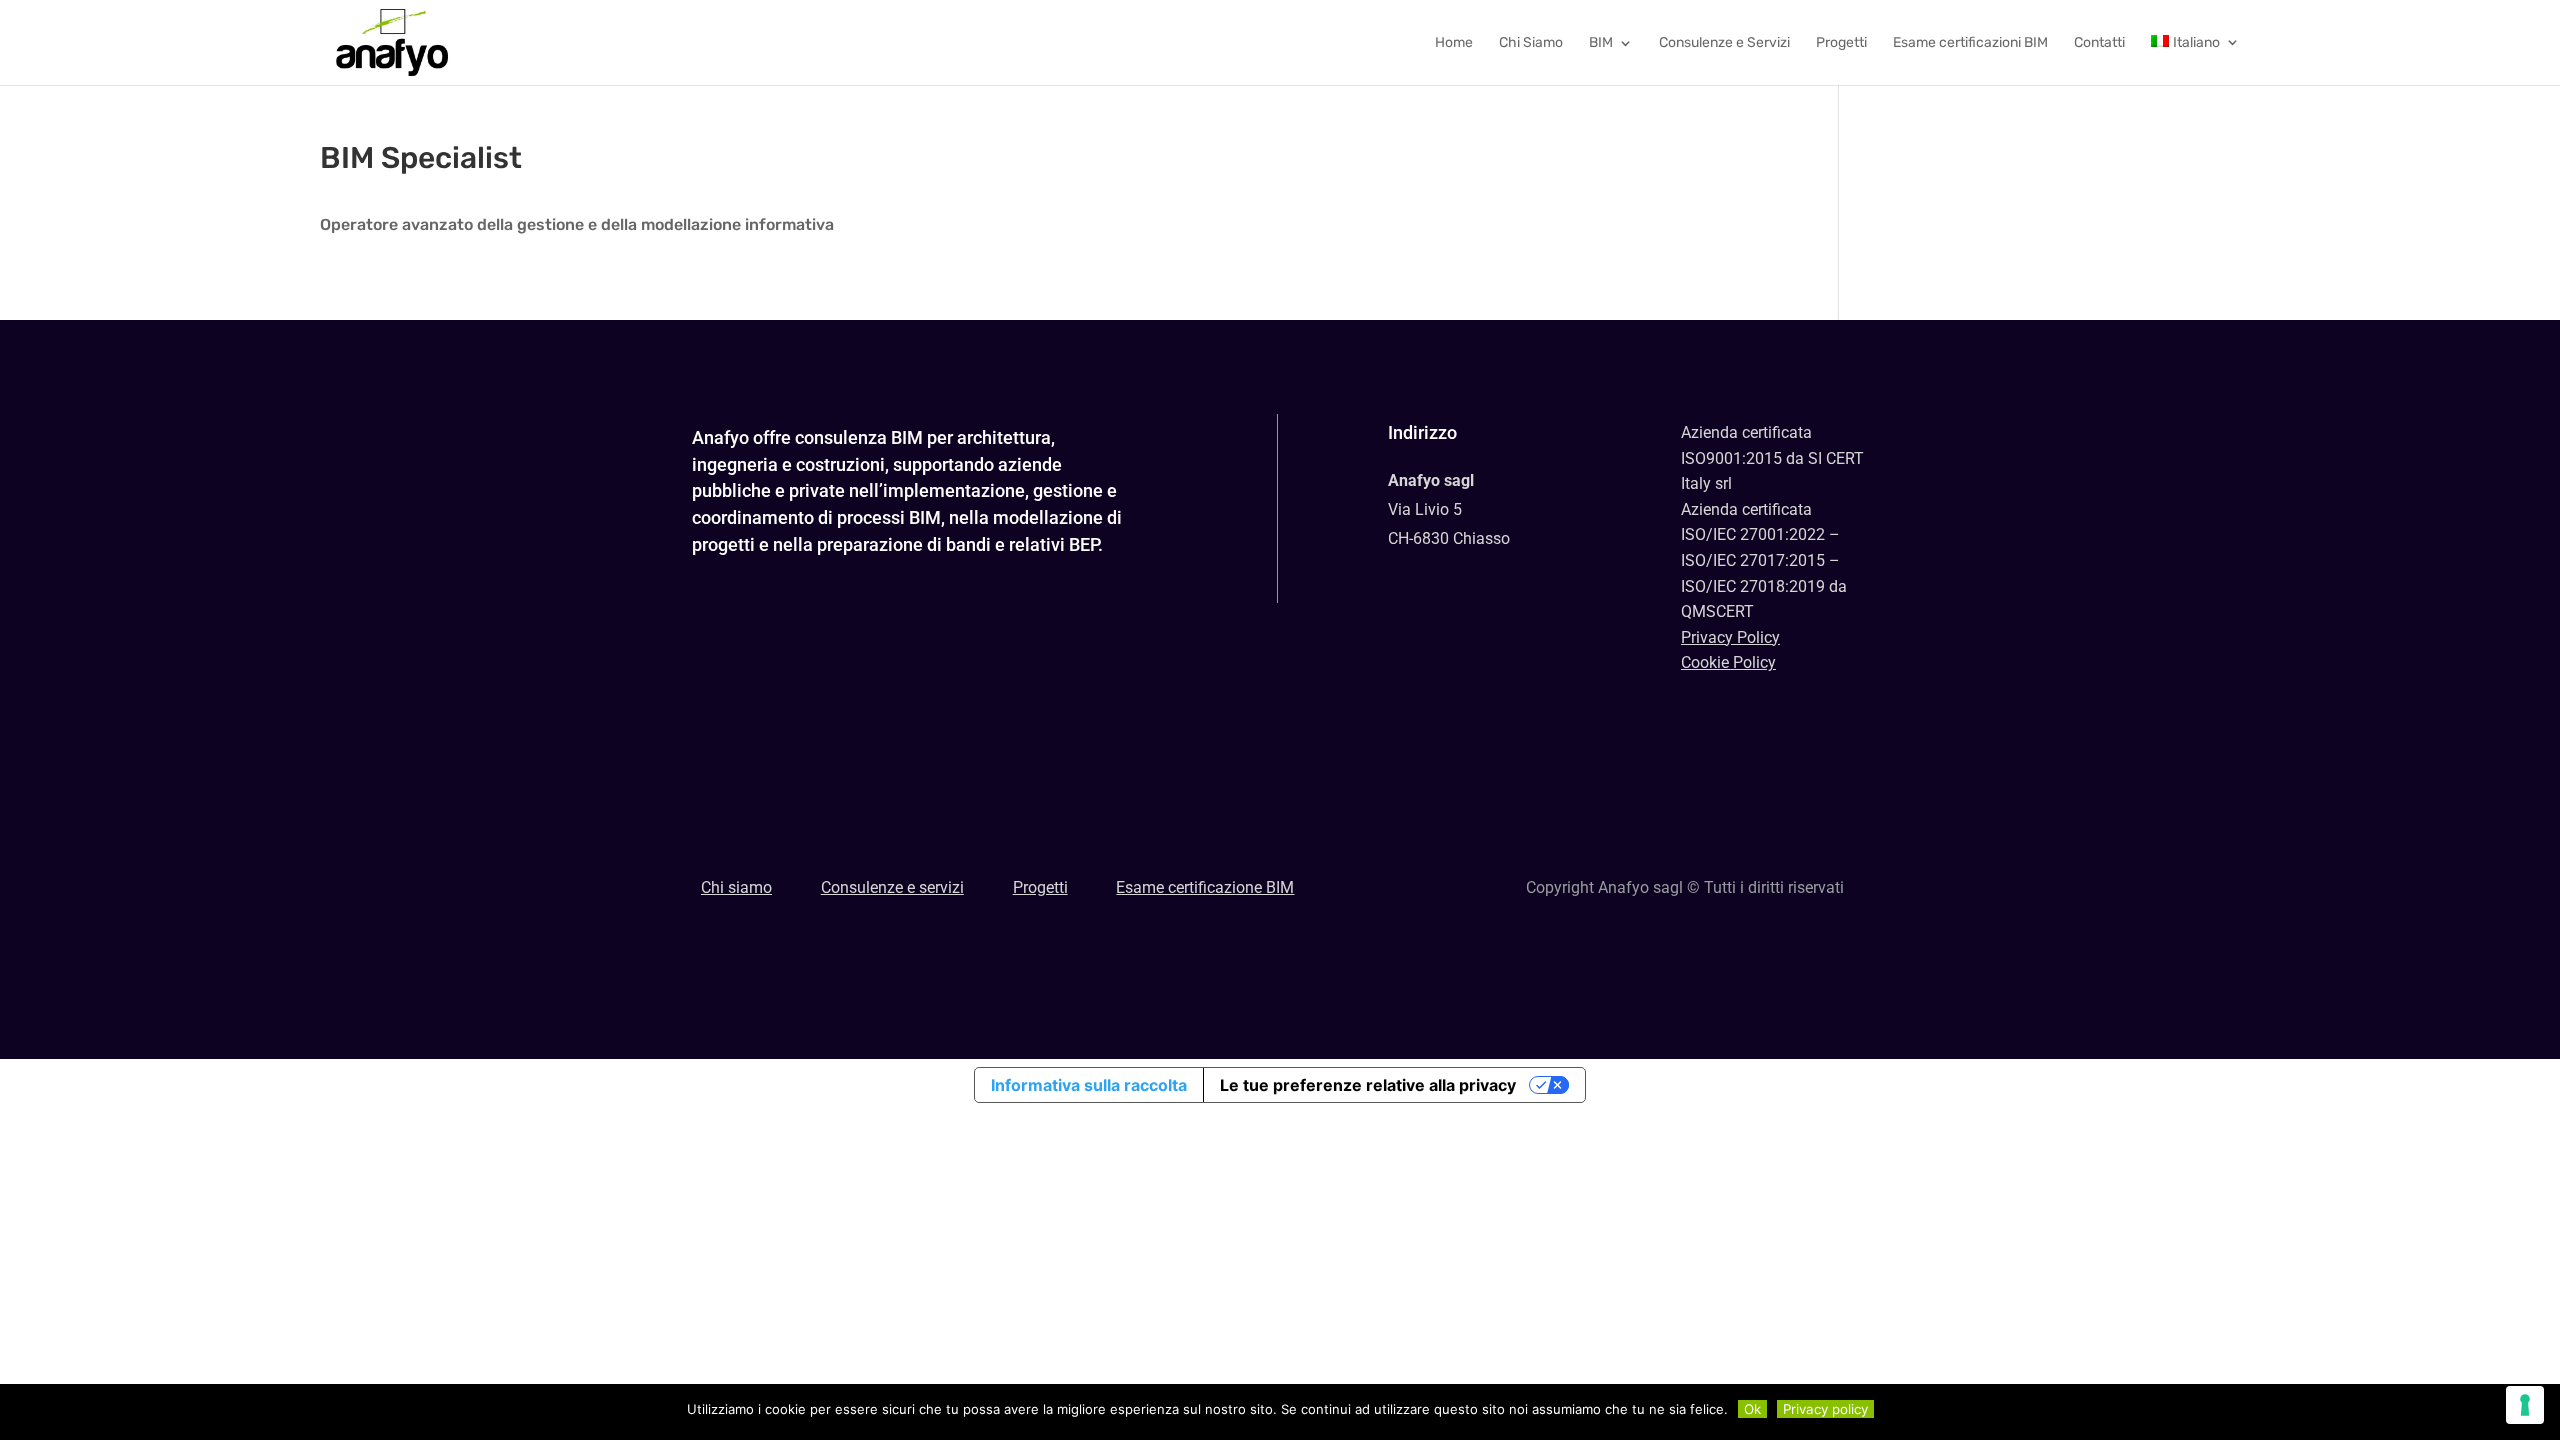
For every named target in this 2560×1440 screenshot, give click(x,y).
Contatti (2099, 43)
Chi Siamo (1531, 43)
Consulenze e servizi (892, 887)
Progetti (1841, 43)
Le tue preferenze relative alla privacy (1368, 1085)
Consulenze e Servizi (1724, 43)
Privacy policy (1825, 1409)
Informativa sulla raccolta (1089, 1085)
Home (1454, 43)
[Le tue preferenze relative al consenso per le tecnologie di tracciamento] (2525, 1405)
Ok (1752, 1409)
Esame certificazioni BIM (1970, 43)
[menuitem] (2195, 60)
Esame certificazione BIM (1205, 887)
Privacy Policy (1730, 637)
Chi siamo (736, 887)
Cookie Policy (1728, 662)
